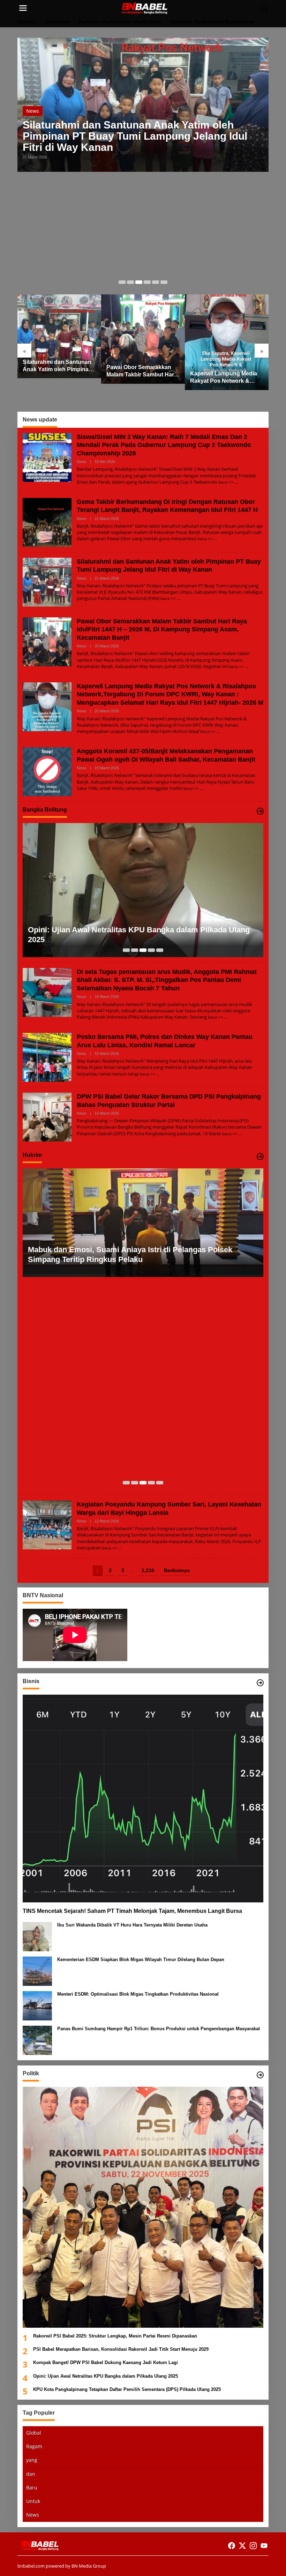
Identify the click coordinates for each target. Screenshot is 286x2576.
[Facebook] (232, 2546)
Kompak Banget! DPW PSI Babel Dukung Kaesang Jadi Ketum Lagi (106, 2362)
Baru (32, 2487)
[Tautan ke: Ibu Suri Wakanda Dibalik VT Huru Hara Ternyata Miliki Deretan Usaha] (37, 1936)
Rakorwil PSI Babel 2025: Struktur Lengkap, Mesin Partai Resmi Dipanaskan (115, 2336)
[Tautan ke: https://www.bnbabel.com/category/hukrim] (260, 1157)
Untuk (33, 2501)
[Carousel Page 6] (164, 282)
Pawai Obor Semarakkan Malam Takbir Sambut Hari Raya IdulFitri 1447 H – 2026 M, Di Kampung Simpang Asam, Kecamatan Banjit (143, 371)
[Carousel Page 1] (122, 282)
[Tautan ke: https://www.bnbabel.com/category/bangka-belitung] (260, 811)
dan (31, 2474)
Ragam (34, 2446)
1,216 (148, 1570)
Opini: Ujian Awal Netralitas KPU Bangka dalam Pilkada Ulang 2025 (139, 935)
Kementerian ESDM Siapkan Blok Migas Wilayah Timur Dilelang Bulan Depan (141, 1959)
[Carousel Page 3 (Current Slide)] (139, 282)
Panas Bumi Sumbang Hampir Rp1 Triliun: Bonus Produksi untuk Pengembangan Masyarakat (159, 2029)
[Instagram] (253, 2546)
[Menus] (23, 8)
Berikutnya (177, 1570)
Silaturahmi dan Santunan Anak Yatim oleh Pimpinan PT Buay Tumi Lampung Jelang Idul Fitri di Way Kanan (135, 136)
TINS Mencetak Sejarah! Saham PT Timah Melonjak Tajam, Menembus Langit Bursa (132, 1911)
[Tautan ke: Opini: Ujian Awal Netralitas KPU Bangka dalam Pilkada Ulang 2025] (143, 890)
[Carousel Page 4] (147, 282)
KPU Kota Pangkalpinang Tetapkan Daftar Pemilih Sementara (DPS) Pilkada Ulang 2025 (127, 2389)
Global (34, 2433)
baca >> (226, 482)
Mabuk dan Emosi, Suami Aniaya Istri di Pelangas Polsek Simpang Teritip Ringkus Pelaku (130, 1255)
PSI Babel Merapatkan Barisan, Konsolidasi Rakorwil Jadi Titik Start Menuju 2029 (121, 2349)
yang (32, 2460)
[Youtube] (264, 2546)
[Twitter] (242, 2546)
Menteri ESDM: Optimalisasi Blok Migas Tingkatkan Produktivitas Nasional (138, 1994)
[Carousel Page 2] (130, 282)
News (33, 111)
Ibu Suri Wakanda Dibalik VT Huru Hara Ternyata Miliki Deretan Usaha (132, 1925)
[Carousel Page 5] (156, 282)
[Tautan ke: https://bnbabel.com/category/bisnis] (260, 1683)
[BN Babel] (144, 8)
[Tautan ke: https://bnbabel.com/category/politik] (260, 2075)
